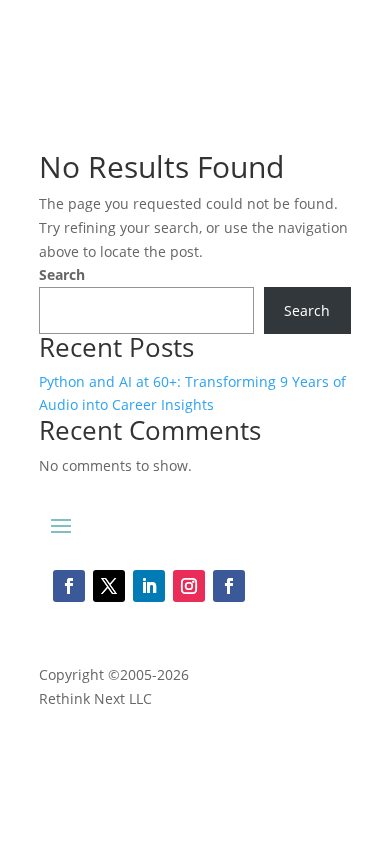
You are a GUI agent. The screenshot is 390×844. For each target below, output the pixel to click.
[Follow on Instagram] (189, 586)
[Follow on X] (109, 586)
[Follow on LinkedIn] (149, 586)
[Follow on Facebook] (69, 586)
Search (62, 274)
